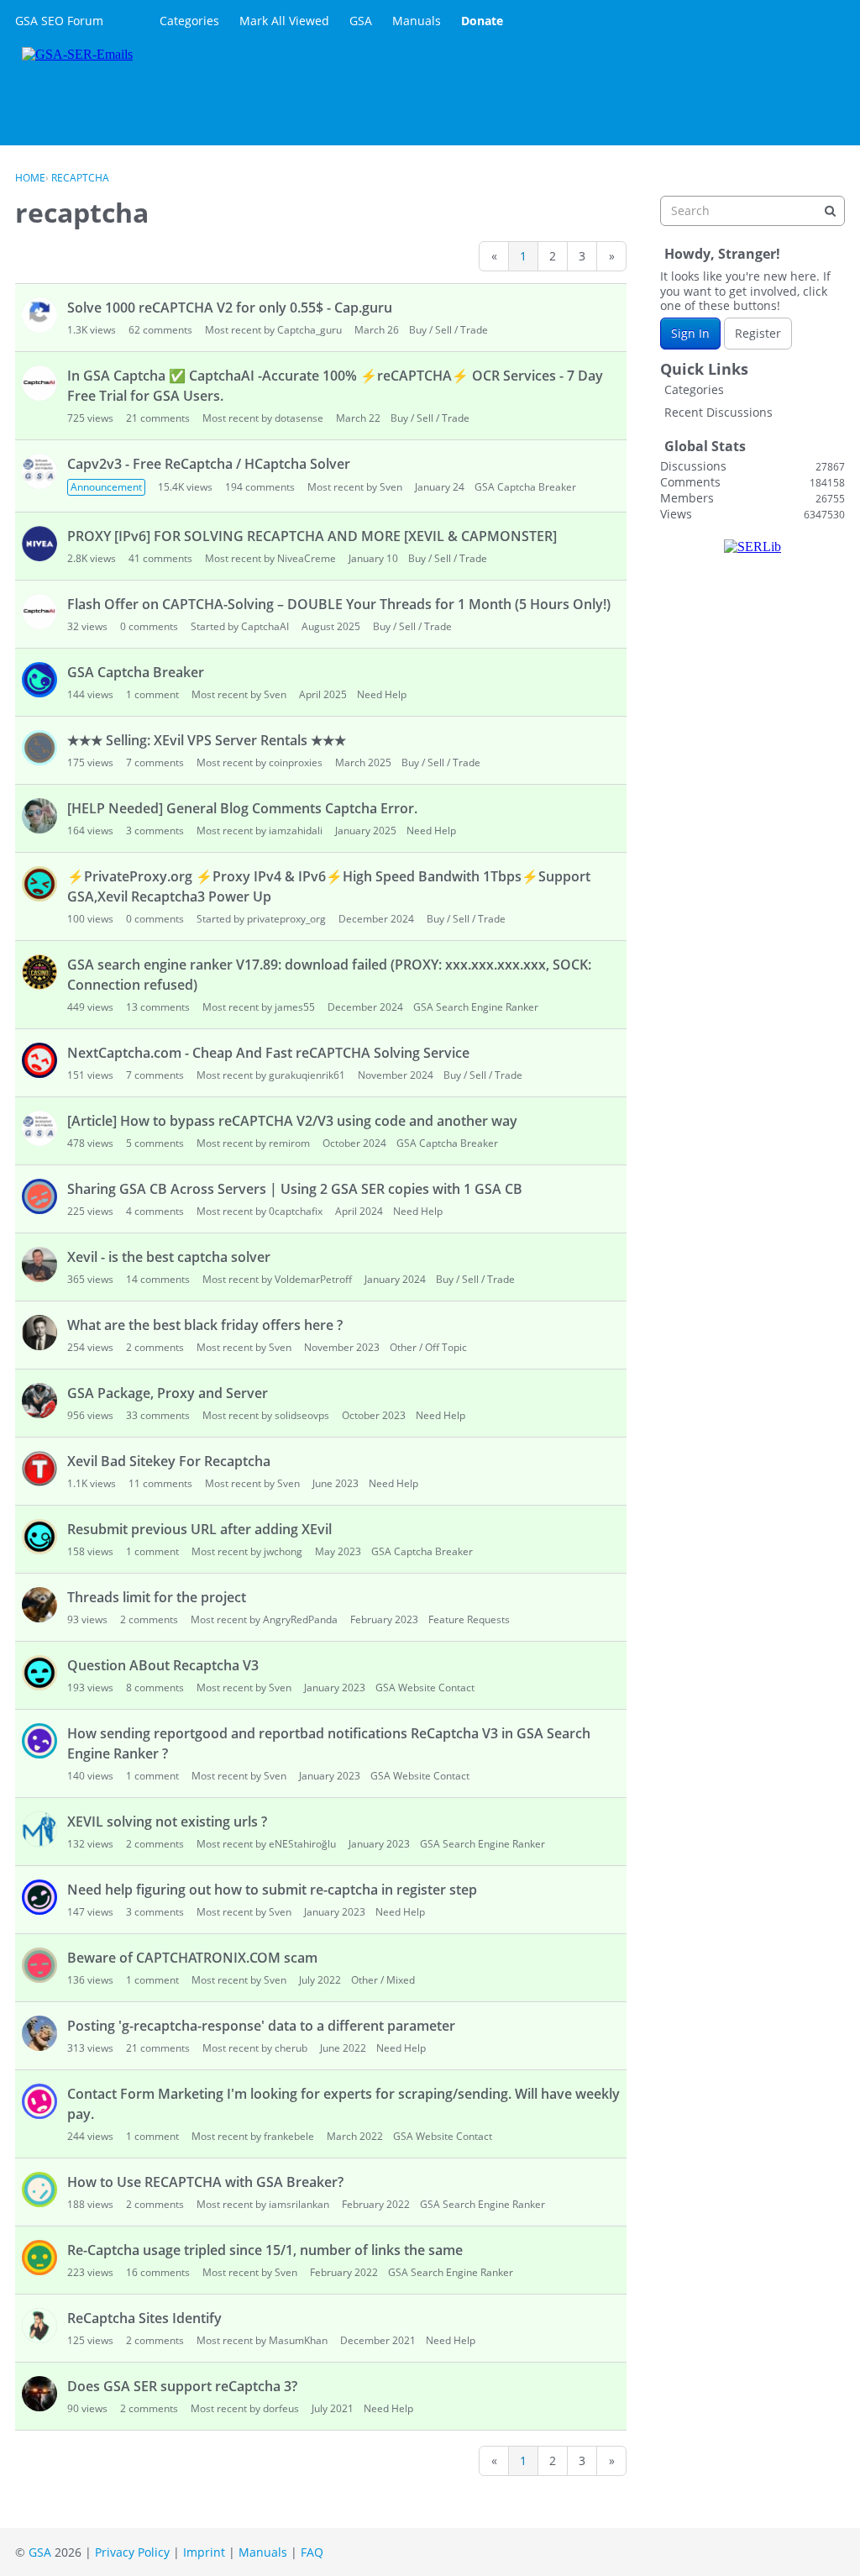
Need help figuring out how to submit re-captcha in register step (272, 1890)
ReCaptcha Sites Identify (144, 2318)
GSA (361, 21)
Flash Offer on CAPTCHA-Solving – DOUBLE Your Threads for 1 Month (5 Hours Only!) (339, 604)
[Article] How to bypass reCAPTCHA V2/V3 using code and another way (292, 1121)
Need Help (382, 694)
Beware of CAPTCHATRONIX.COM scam (192, 1958)
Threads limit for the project (157, 1597)
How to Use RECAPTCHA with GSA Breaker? (205, 2182)
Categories (189, 21)
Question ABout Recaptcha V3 (163, 1665)
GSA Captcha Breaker (525, 487)
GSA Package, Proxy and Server (168, 1393)
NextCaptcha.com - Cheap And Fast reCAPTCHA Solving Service (268, 1053)
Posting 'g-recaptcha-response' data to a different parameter (261, 2026)
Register (758, 333)
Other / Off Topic (428, 1347)
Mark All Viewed (284, 21)
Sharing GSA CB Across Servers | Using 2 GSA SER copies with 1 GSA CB (295, 1189)
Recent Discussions (718, 412)
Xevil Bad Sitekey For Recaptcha (169, 1461)
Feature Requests (469, 1619)
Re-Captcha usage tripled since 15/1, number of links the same (265, 2250)
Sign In (690, 333)
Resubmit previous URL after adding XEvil (199, 1529)
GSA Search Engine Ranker (476, 1007)
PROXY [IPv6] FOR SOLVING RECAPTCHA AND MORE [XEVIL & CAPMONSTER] (312, 536)
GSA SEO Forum (59, 21)
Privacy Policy (132, 2552)
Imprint (204, 2552)
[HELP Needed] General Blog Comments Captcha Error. (242, 808)
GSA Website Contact (425, 1688)
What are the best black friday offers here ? (205, 1325)
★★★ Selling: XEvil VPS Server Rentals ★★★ (207, 740)
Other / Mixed (383, 1980)
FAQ (312, 2552)
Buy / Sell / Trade (448, 330)
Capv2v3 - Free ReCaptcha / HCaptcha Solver (209, 464)
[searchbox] (752, 211)
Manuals (417, 21)
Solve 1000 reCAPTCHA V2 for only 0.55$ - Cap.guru (230, 308)
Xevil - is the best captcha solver (169, 1257)
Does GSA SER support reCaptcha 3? (182, 2386)
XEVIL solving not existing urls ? (167, 1822)
